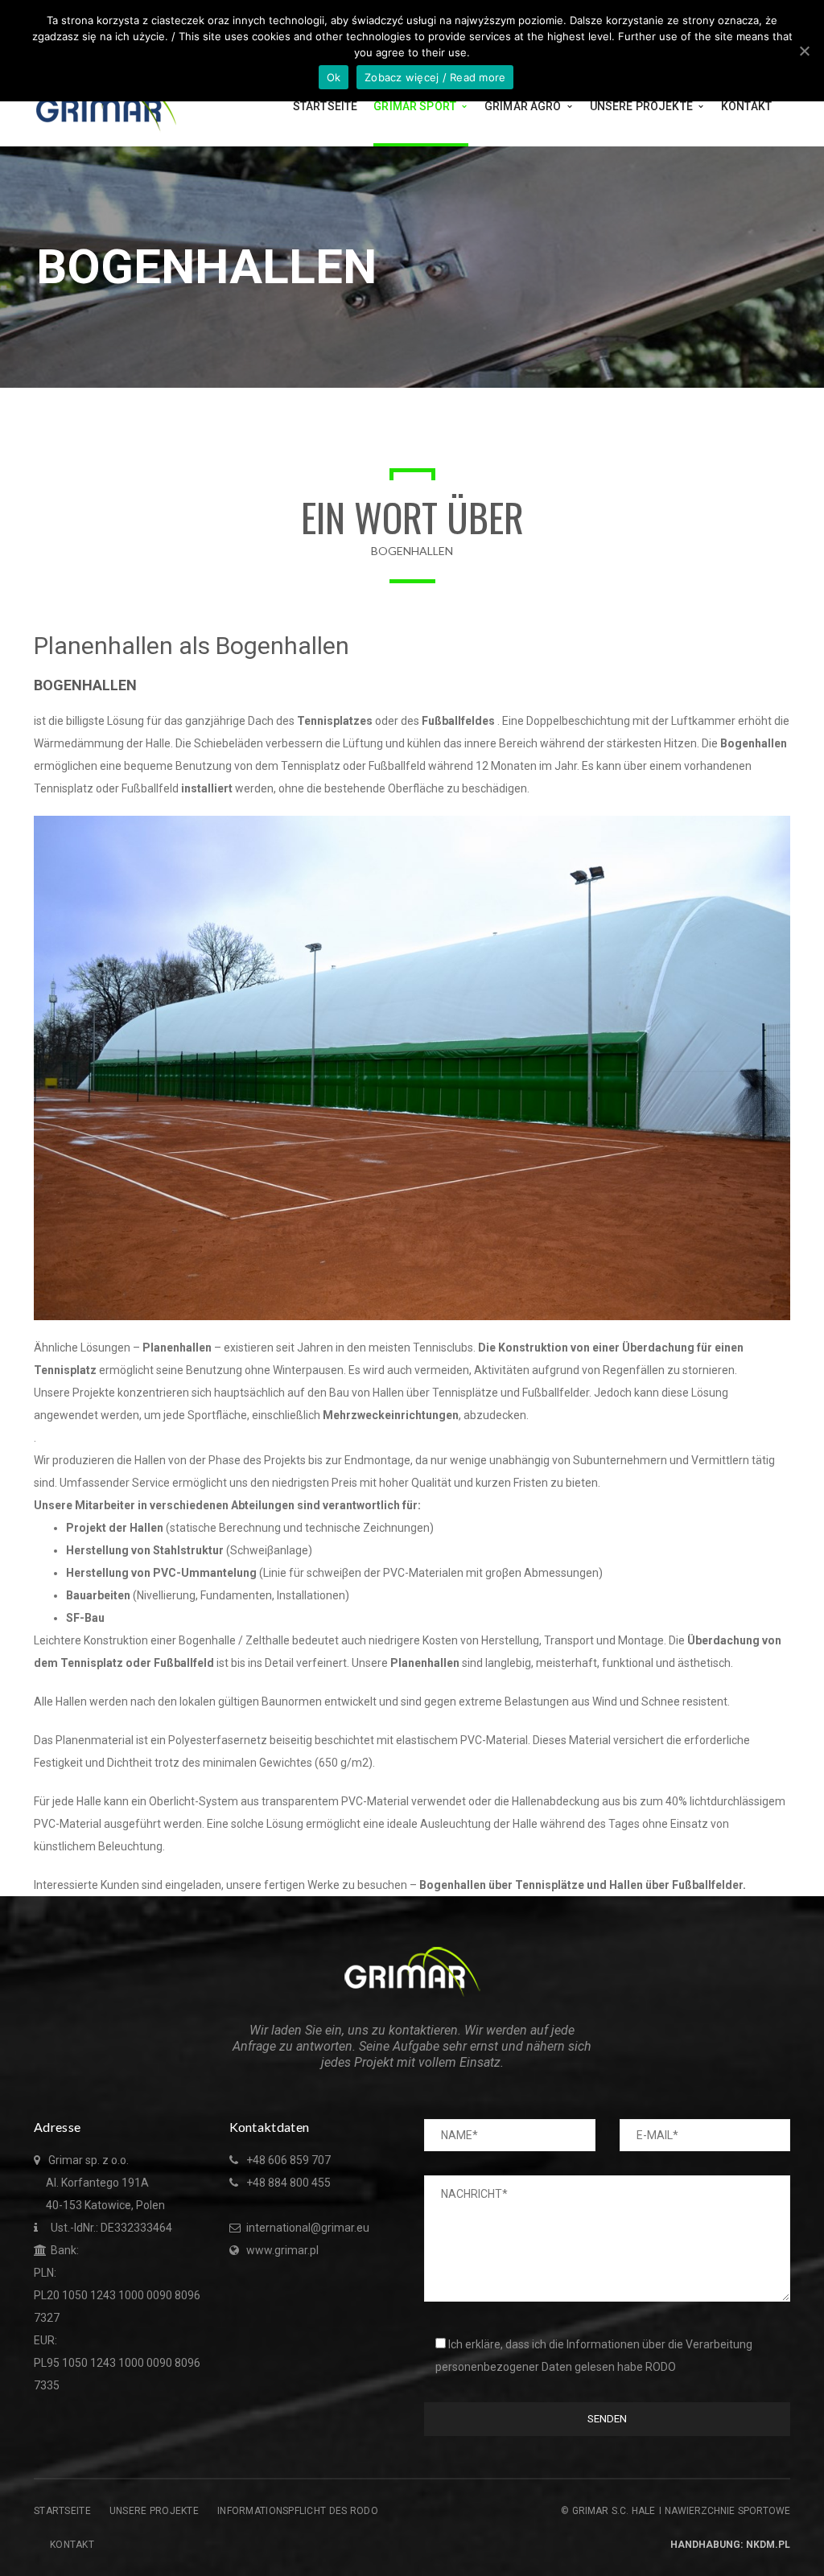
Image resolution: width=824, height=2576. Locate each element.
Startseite (62, 2511)
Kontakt (72, 2545)
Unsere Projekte (154, 2511)
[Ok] (804, 51)
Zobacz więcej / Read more (435, 77)
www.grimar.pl (282, 2250)
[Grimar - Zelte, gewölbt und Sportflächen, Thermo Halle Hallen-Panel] (106, 105)
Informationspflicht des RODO (298, 2511)
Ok (334, 77)
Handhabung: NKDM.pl (730, 2545)
